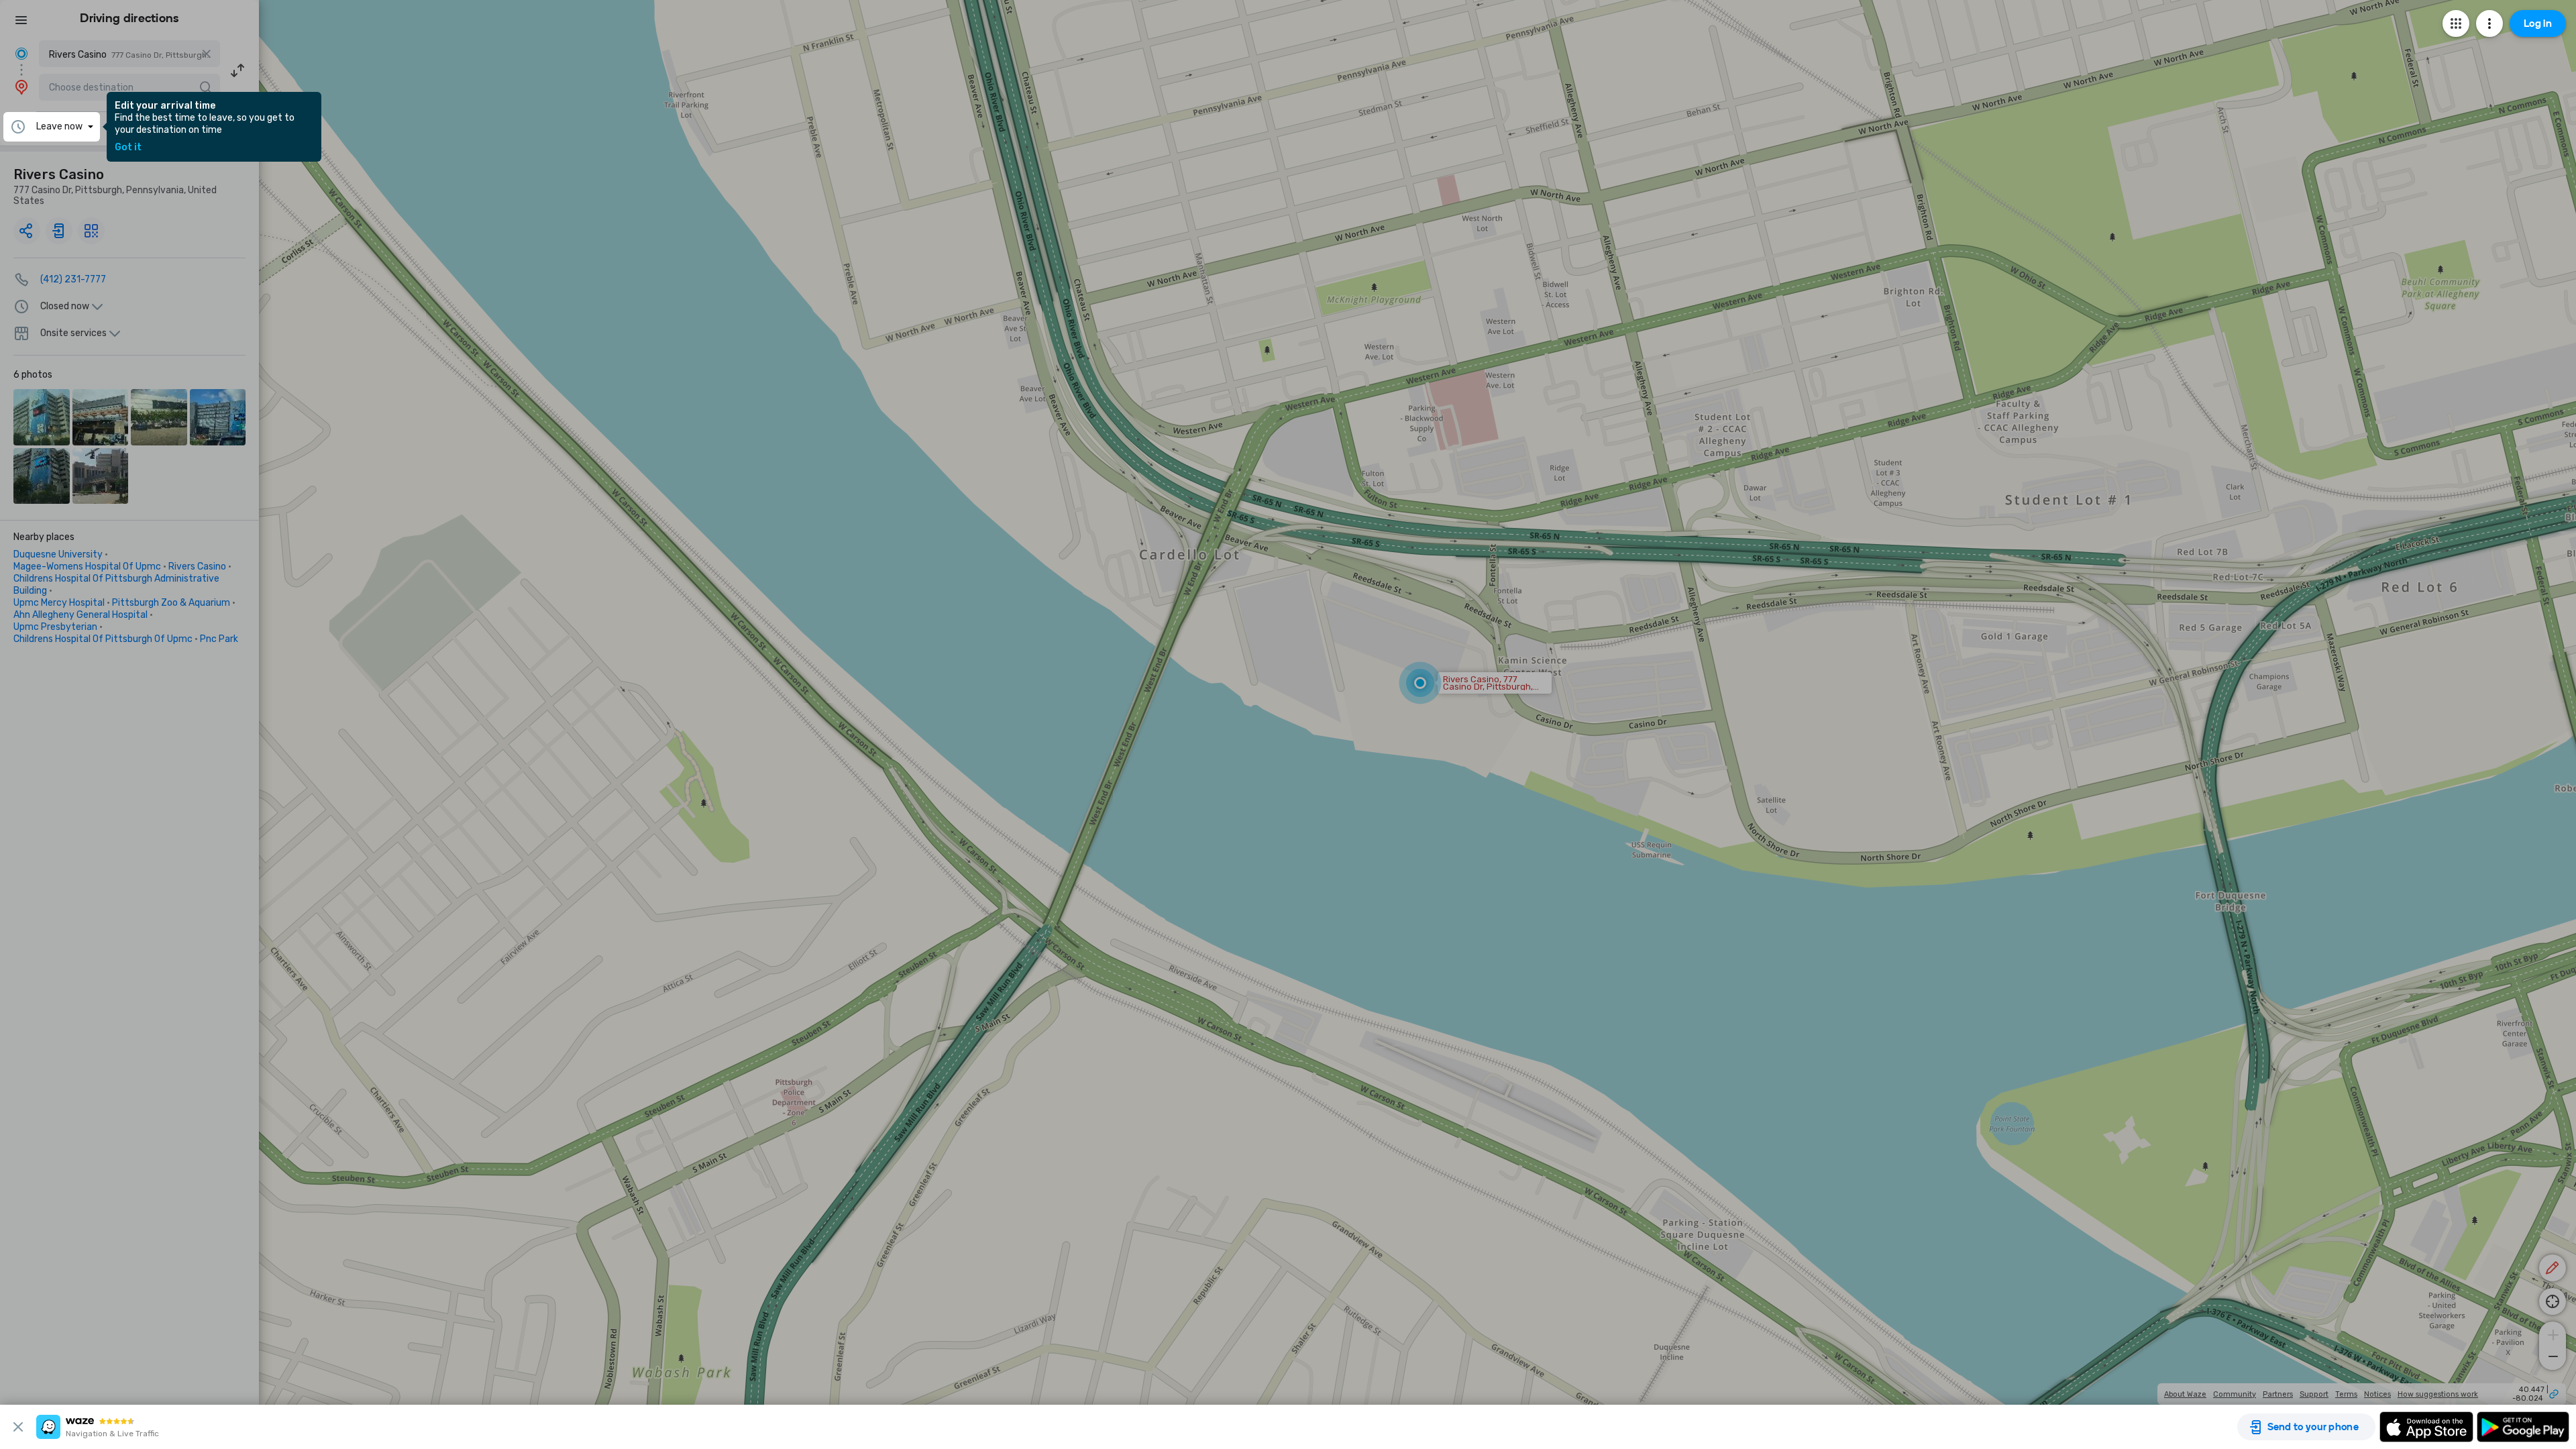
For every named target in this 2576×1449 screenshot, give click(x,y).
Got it (128, 148)
